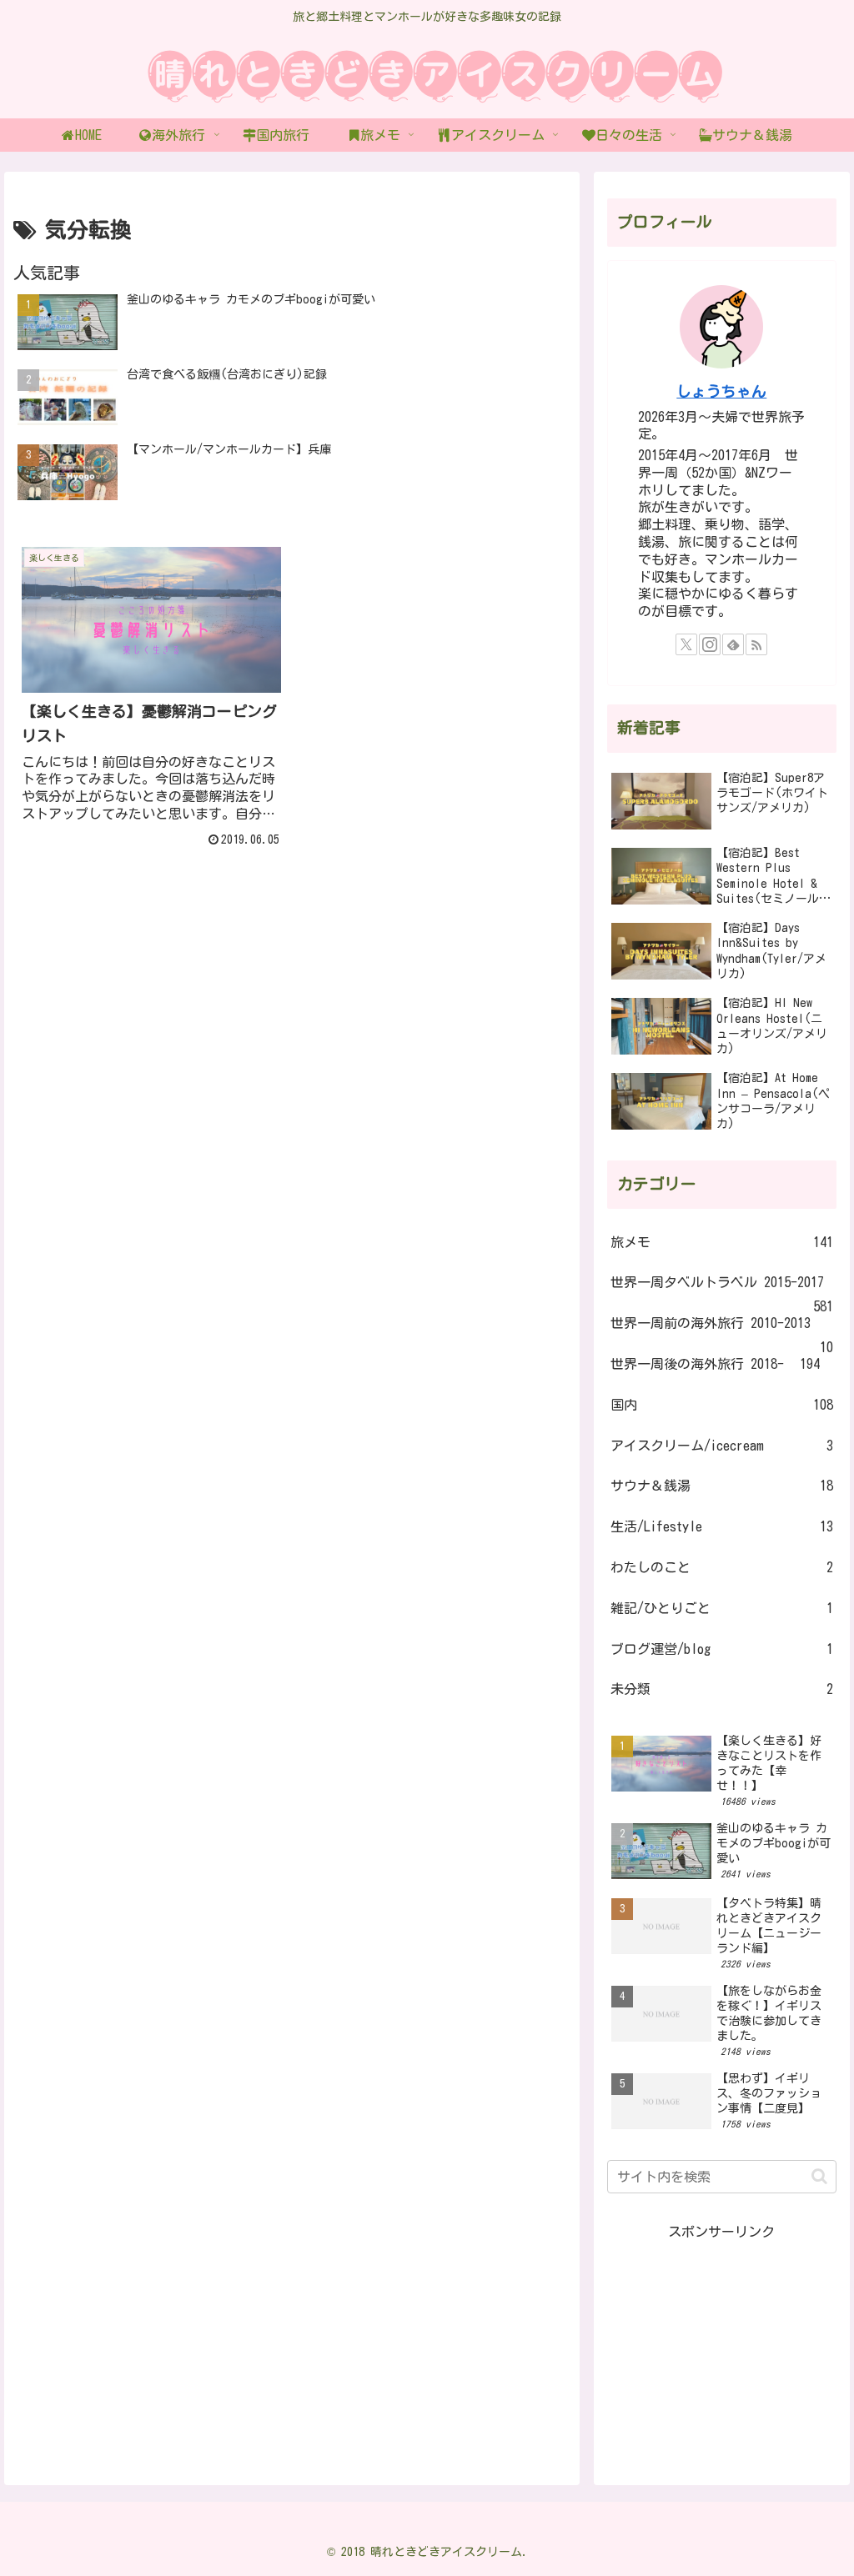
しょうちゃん (721, 391)
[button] (819, 2176)
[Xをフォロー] (686, 644)
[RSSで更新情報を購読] (756, 644)
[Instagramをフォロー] (710, 644)
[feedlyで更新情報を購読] (733, 644)
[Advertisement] (721, 2348)
